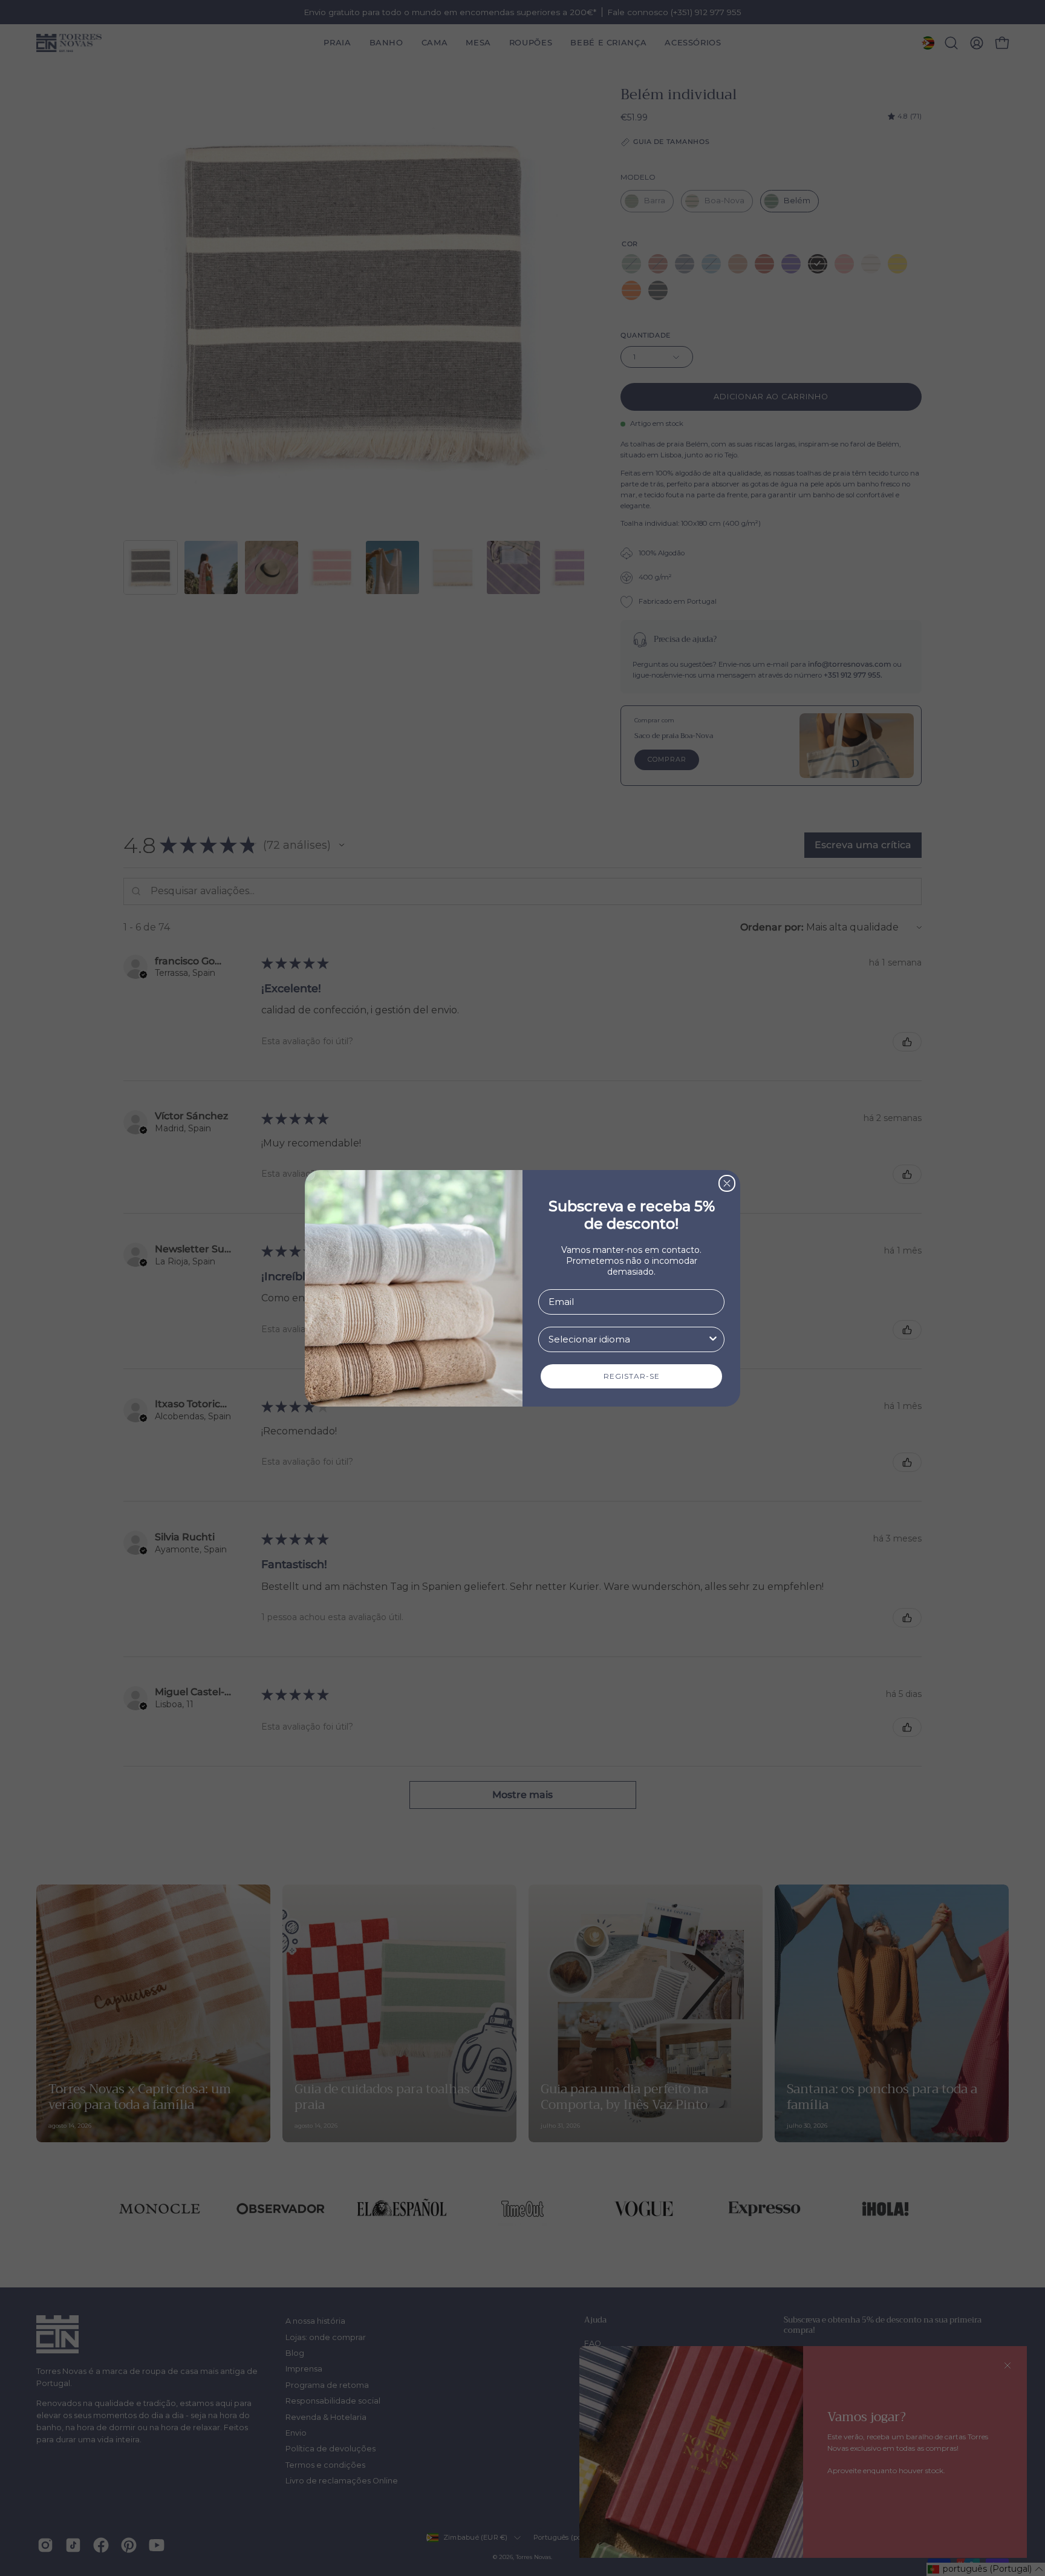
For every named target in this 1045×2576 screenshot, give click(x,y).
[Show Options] (713, 1339)
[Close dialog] (727, 1183)
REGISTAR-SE (632, 1376)
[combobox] (628, 1339)
